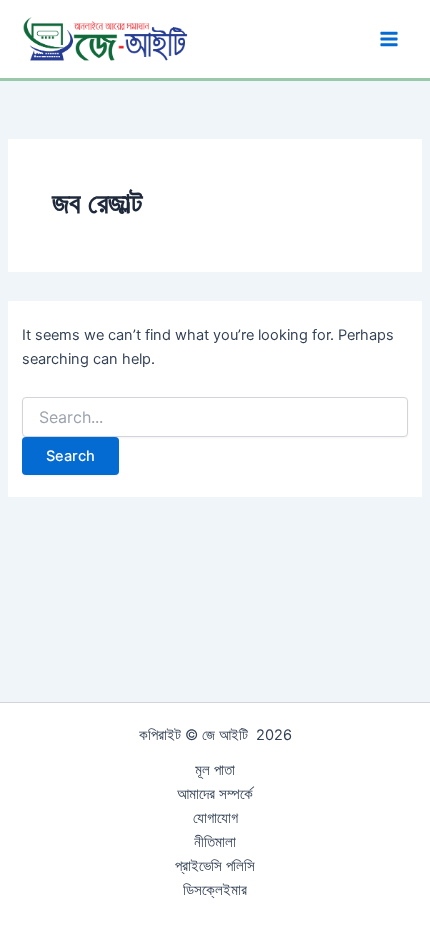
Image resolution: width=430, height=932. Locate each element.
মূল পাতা (215, 770)
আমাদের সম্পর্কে (215, 794)
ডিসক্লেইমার (215, 890)
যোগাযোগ (215, 818)
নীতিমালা (215, 842)
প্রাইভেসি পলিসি (215, 866)
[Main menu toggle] (389, 39)
